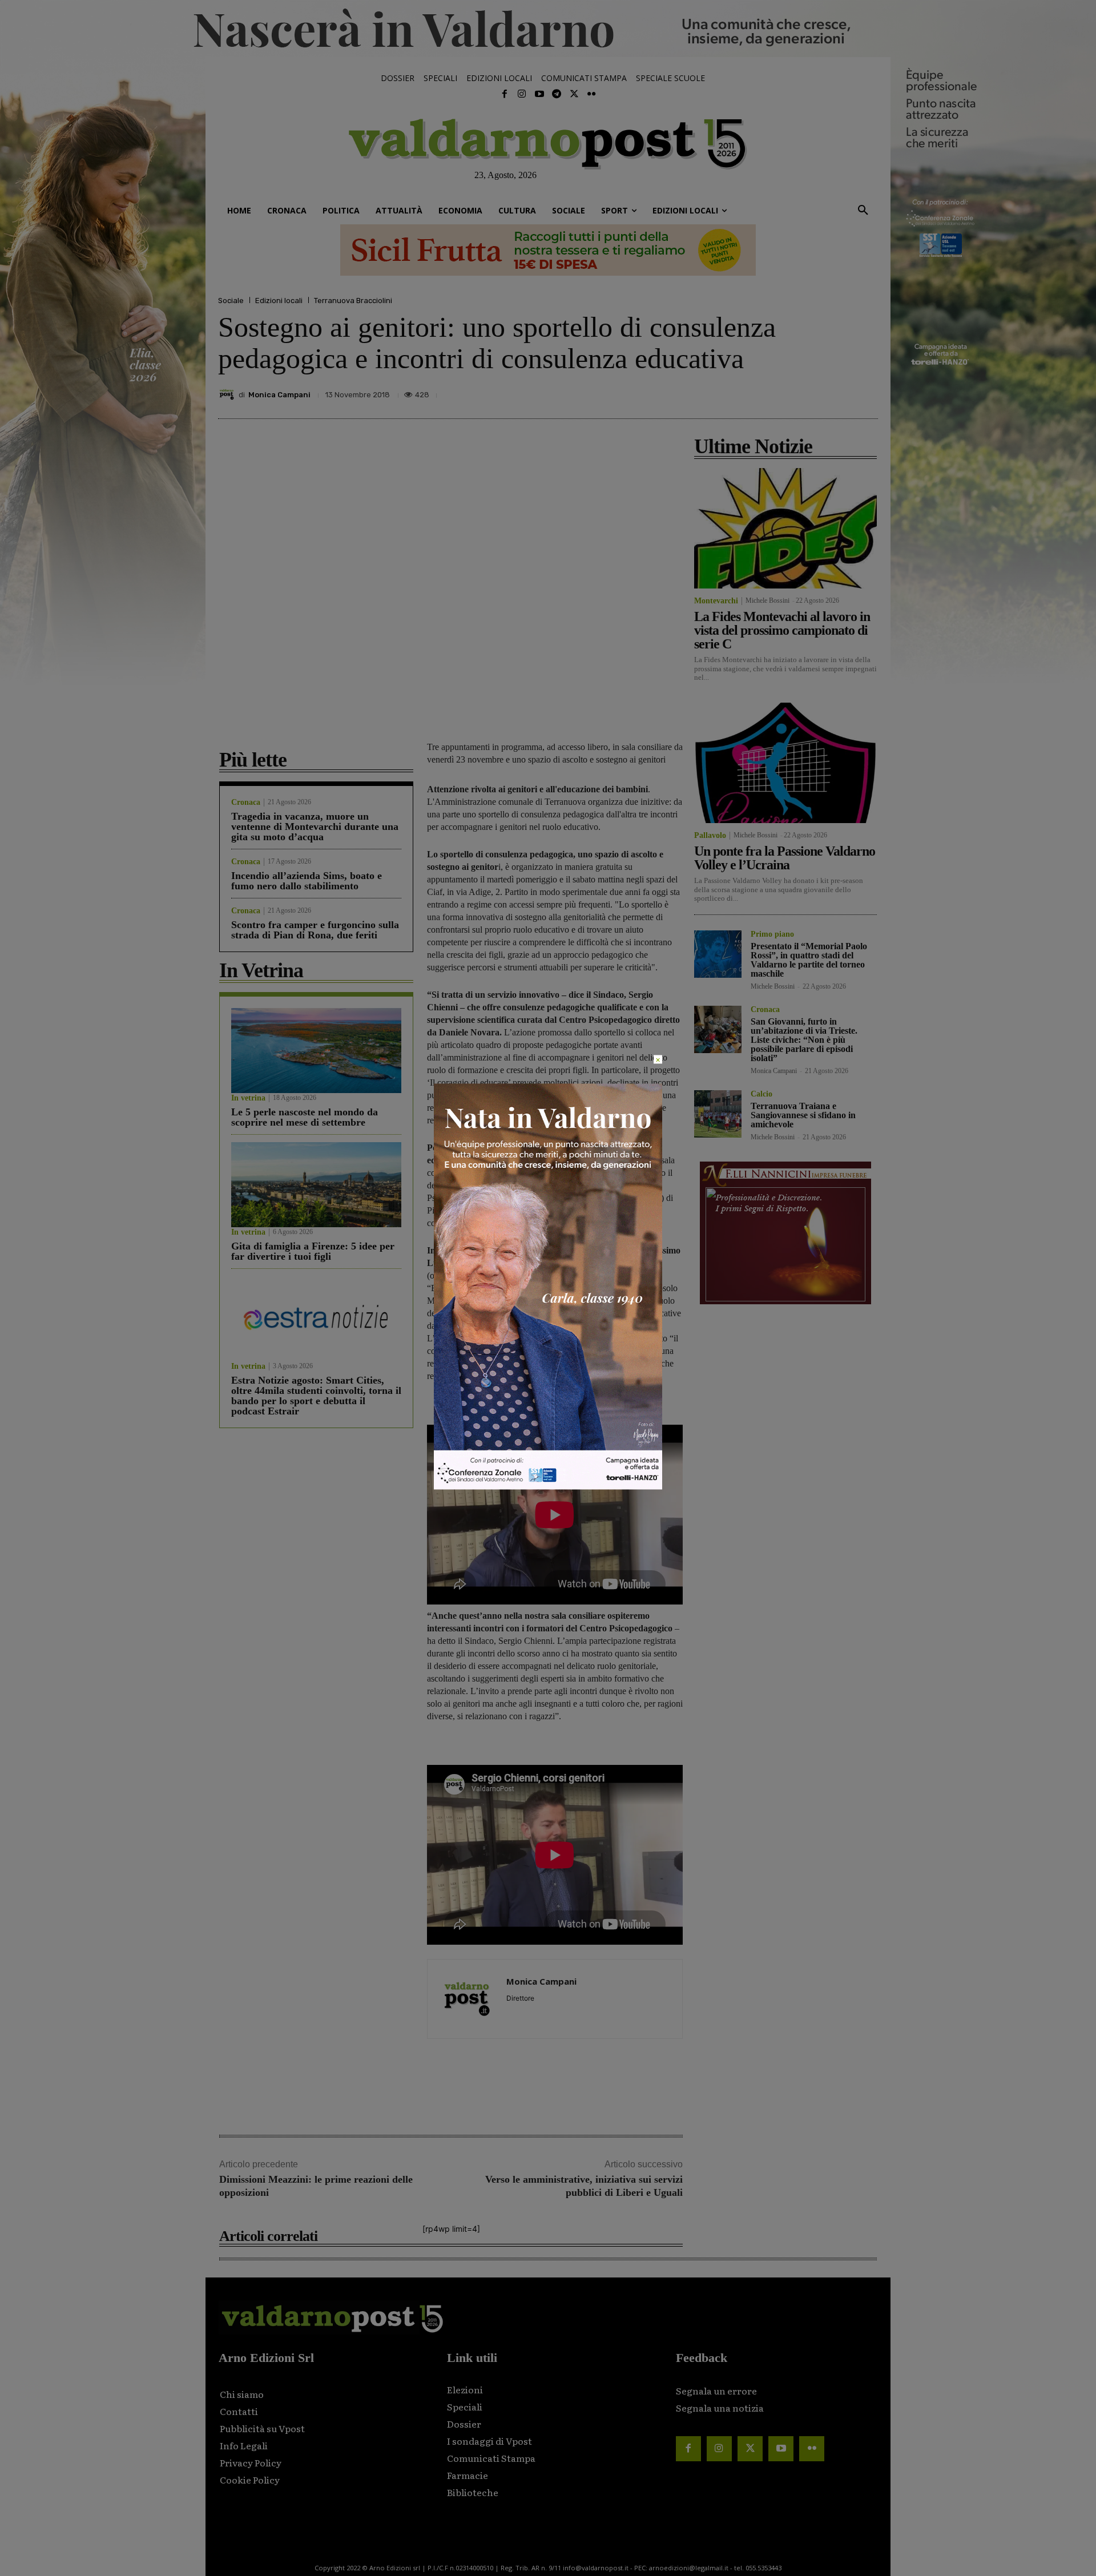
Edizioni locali (279, 301)
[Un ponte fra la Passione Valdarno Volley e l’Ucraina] (785, 763)
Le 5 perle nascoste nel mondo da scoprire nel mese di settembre (305, 1117)
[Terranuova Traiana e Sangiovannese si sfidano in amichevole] (718, 1114)
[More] (866, 392)
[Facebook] (505, 94)
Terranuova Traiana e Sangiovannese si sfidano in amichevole (803, 1115)
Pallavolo (710, 836)
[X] (760, 392)
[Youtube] (539, 94)
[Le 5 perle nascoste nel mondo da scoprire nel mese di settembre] (316, 1051)
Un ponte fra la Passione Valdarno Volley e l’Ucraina (785, 858)
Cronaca (246, 803)
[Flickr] (591, 94)
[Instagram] (522, 94)
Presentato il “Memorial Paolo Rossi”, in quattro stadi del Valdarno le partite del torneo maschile (809, 960)
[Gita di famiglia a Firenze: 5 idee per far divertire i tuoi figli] (316, 1185)
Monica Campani (279, 395)
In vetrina (248, 1098)
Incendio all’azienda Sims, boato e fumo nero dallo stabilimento (307, 881)
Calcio (761, 1094)
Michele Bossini (767, 600)
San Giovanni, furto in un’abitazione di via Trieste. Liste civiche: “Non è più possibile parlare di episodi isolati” (804, 1040)
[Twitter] (574, 94)
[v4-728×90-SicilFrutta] (548, 250)
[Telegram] (557, 94)
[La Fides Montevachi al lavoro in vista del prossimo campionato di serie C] (785, 528)
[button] (863, 211)
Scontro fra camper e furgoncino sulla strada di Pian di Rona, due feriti (315, 930)
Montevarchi (716, 601)
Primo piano (772, 934)
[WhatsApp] (839, 392)
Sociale (231, 301)
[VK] (813, 392)
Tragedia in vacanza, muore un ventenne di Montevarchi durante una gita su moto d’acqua (315, 827)
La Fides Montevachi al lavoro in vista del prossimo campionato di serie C (782, 630)
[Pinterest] (787, 392)
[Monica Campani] (228, 394)
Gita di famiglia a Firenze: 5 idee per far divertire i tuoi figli (313, 1251)
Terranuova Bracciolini (353, 301)
